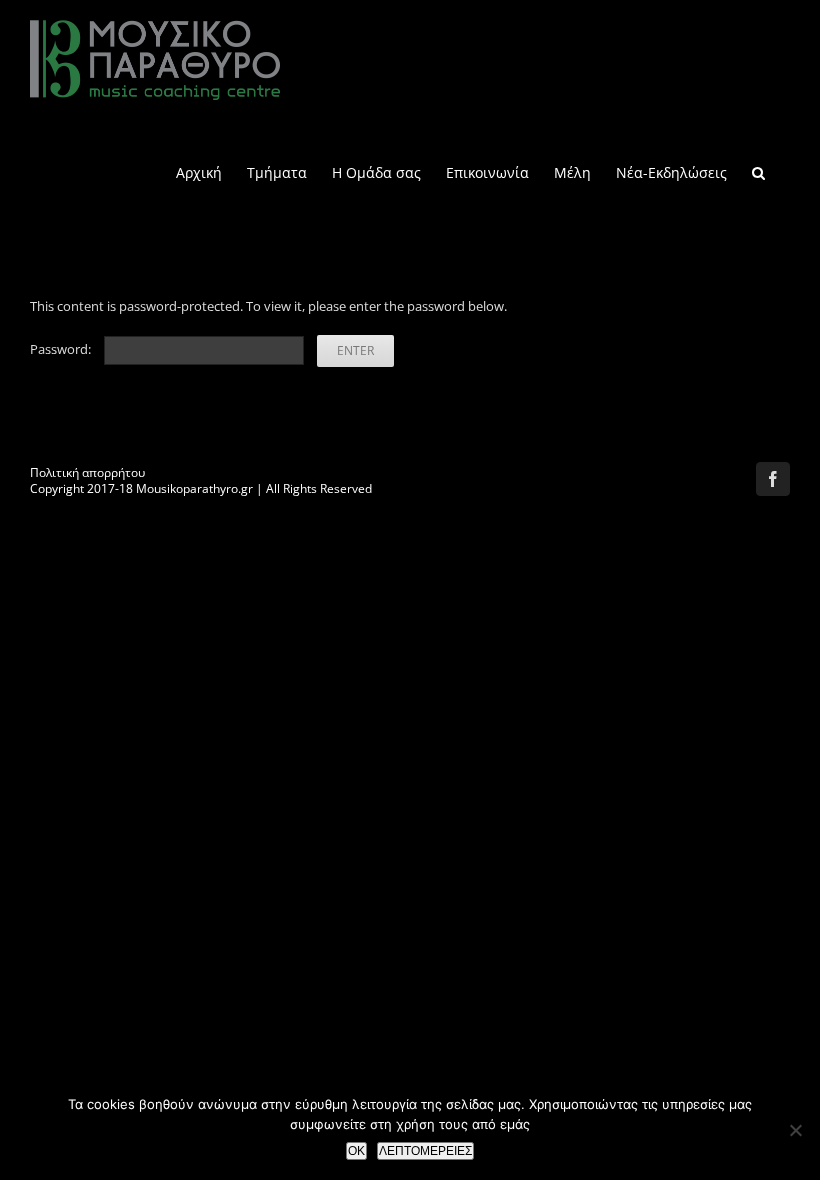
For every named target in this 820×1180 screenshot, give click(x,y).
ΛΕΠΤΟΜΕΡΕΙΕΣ (425, 1151)
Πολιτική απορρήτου (87, 472)
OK (356, 1151)
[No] (795, 1130)
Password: (62, 349)
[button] (758, 171)
